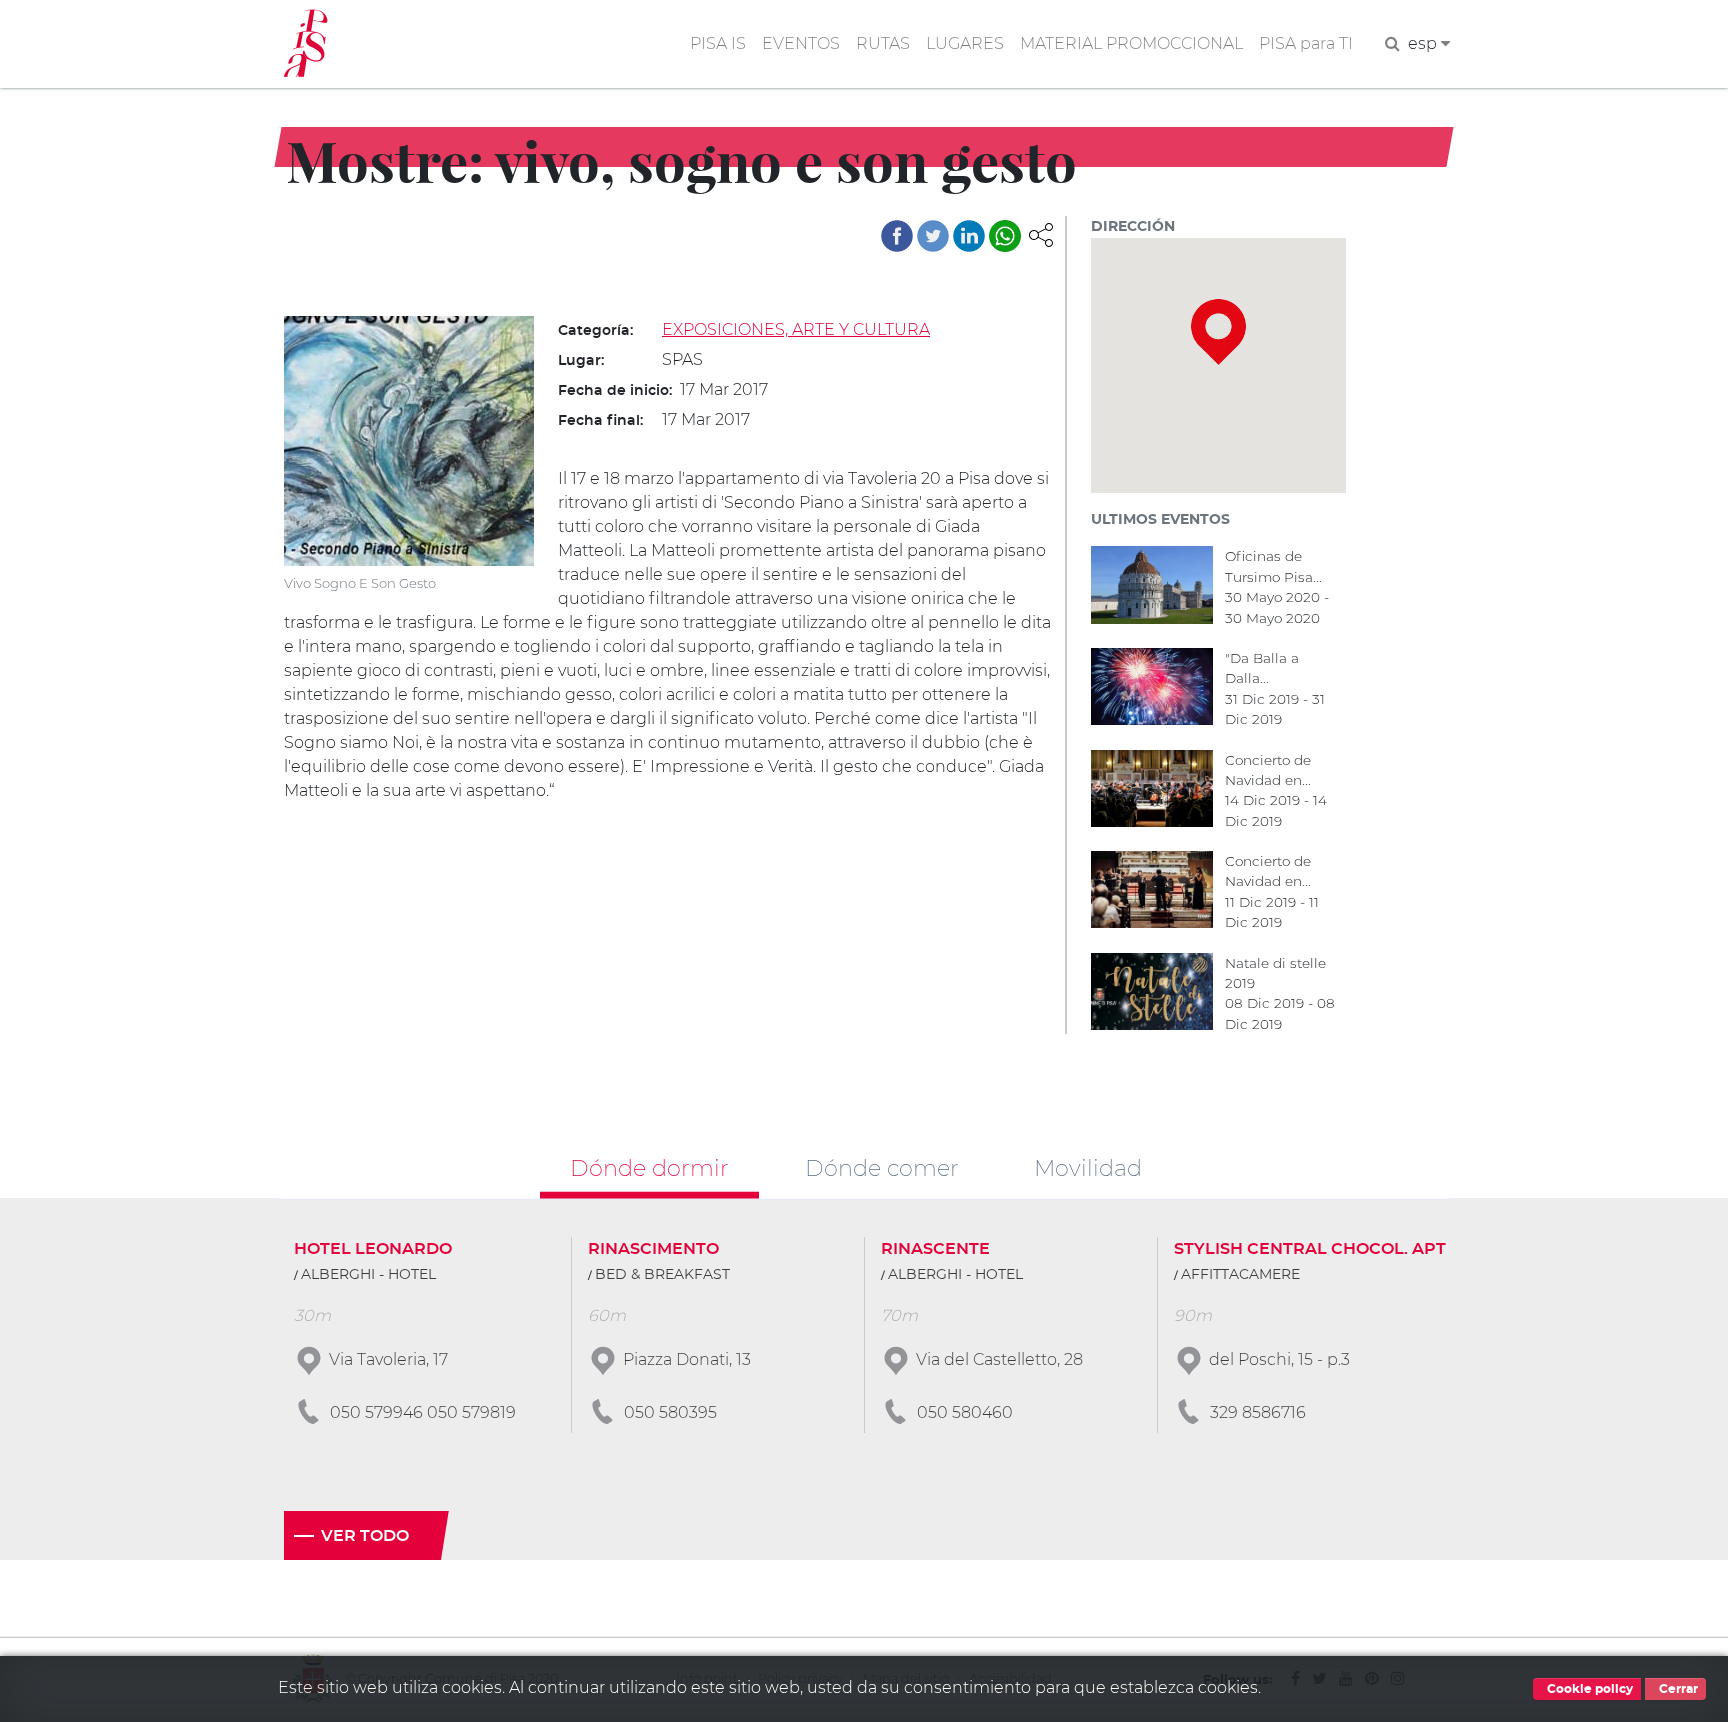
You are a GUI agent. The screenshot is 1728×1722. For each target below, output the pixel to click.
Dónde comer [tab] (882, 1167)
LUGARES (965, 43)
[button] (1041, 233)
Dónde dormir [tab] (649, 1167)
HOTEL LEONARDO (373, 1249)
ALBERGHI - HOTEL (368, 1275)
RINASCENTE (935, 1249)
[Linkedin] (969, 236)
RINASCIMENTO (653, 1249)
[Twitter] (933, 236)
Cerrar (1677, 1689)
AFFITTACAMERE (1240, 1275)
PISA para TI (1306, 43)
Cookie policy (1588, 1689)
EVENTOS (801, 43)
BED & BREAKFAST (662, 1275)
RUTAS (883, 43)
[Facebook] (897, 236)
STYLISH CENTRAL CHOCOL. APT (1310, 1249)
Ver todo (365, 1536)
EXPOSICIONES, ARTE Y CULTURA (796, 329)
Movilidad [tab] (1088, 1167)
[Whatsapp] (1005, 236)
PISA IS (718, 43)
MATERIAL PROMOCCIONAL (1131, 43)
